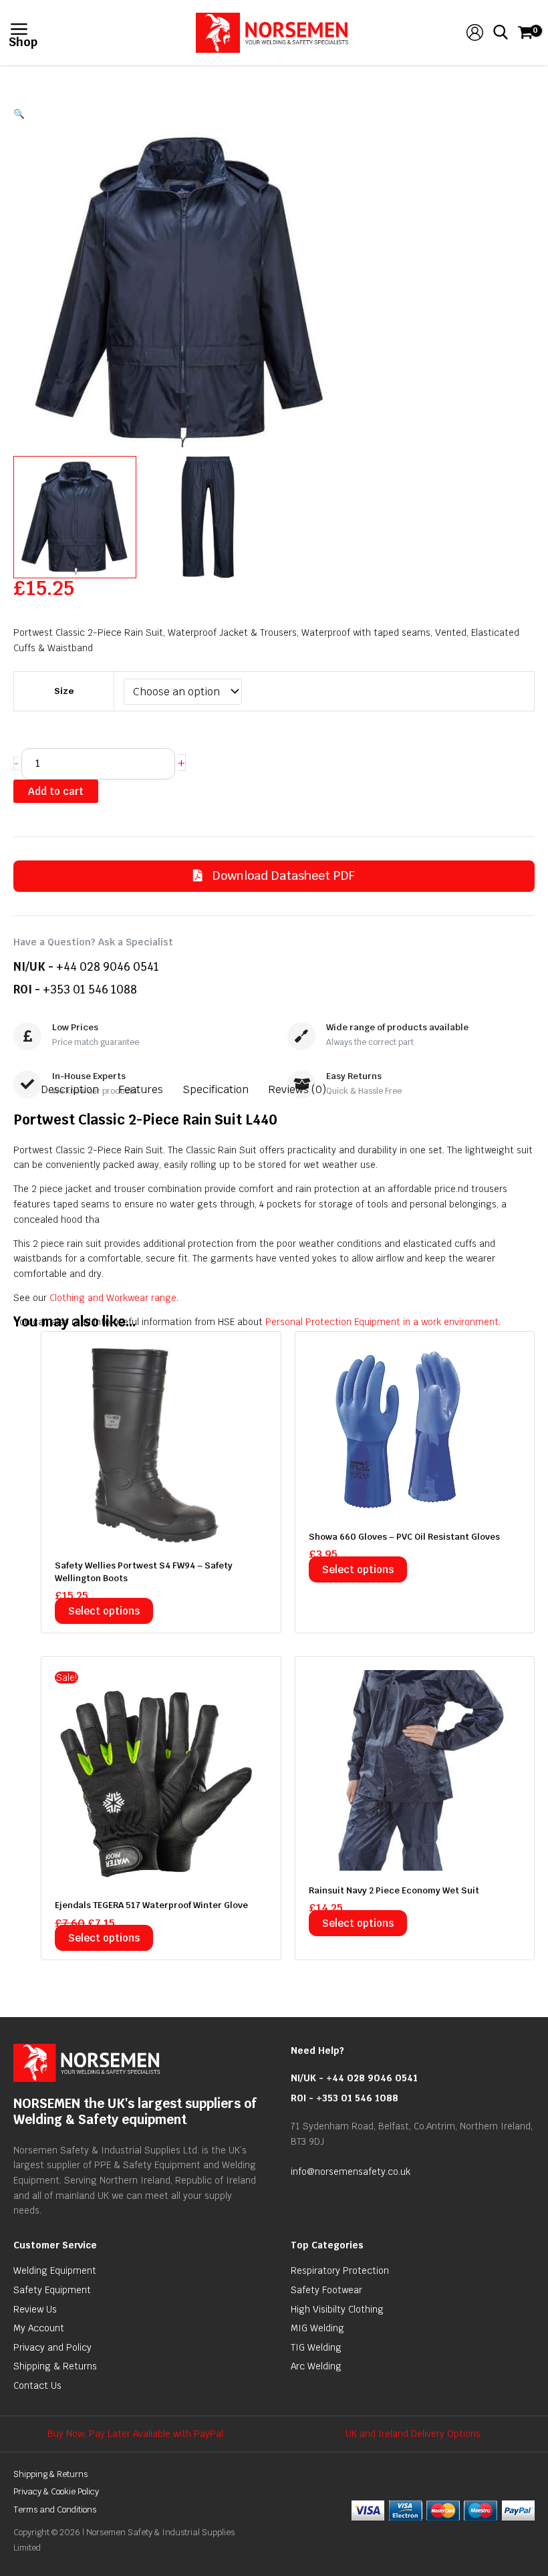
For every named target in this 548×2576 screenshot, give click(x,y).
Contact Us (37, 2385)
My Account (39, 2328)
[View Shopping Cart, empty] (524, 32)
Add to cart (56, 791)
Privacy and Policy (52, 2347)
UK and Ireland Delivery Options (413, 2434)
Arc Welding (316, 2366)
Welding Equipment (55, 2270)
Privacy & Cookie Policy (56, 2491)
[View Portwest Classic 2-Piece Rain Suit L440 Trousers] (208, 517)
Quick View (161, 1534)
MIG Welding (317, 2328)
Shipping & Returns (55, 2366)
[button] (274, 114)
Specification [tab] (216, 1089)
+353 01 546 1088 (90, 989)
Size (64, 691)
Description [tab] (70, 1089)
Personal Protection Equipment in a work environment (382, 1322)
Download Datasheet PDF (282, 875)
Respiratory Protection (340, 2270)
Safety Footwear (326, 2290)
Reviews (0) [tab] (297, 1089)
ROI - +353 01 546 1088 (345, 2098)
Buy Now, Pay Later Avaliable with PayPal (135, 2434)
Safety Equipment (52, 2290)
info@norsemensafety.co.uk (351, 2172)
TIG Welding (316, 2347)
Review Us (35, 2309)
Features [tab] (141, 1089)
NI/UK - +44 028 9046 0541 (354, 2078)
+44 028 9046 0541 (108, 967)
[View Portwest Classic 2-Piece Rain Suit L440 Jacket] (75, 517)
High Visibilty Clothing (337, 2309)
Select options (104, 1611)
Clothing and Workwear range (113, 1298)
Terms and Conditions (55, 2509)
